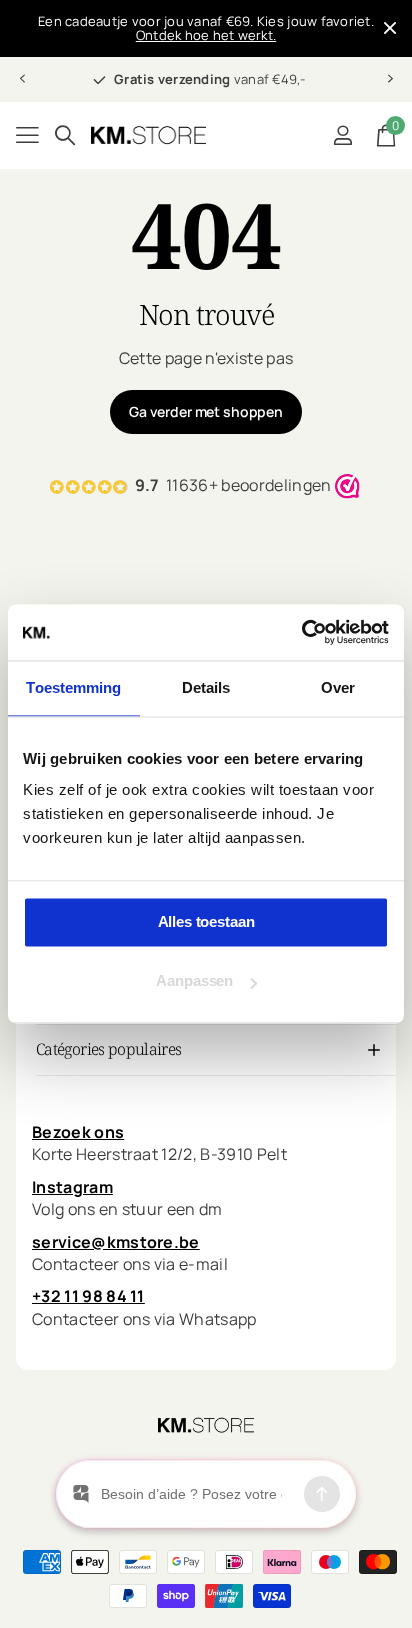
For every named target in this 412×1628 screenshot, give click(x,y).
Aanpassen (194, 981)
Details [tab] (206, 687)
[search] (65, 135)
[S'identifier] (342, 135)
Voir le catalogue (27, 135)
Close (390, 28)
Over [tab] (338, 687)
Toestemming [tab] (73, 687)
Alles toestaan (206, 921)
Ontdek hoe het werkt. (206, 35)
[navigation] (22, 79)
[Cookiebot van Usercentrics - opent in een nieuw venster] (301, 632)
